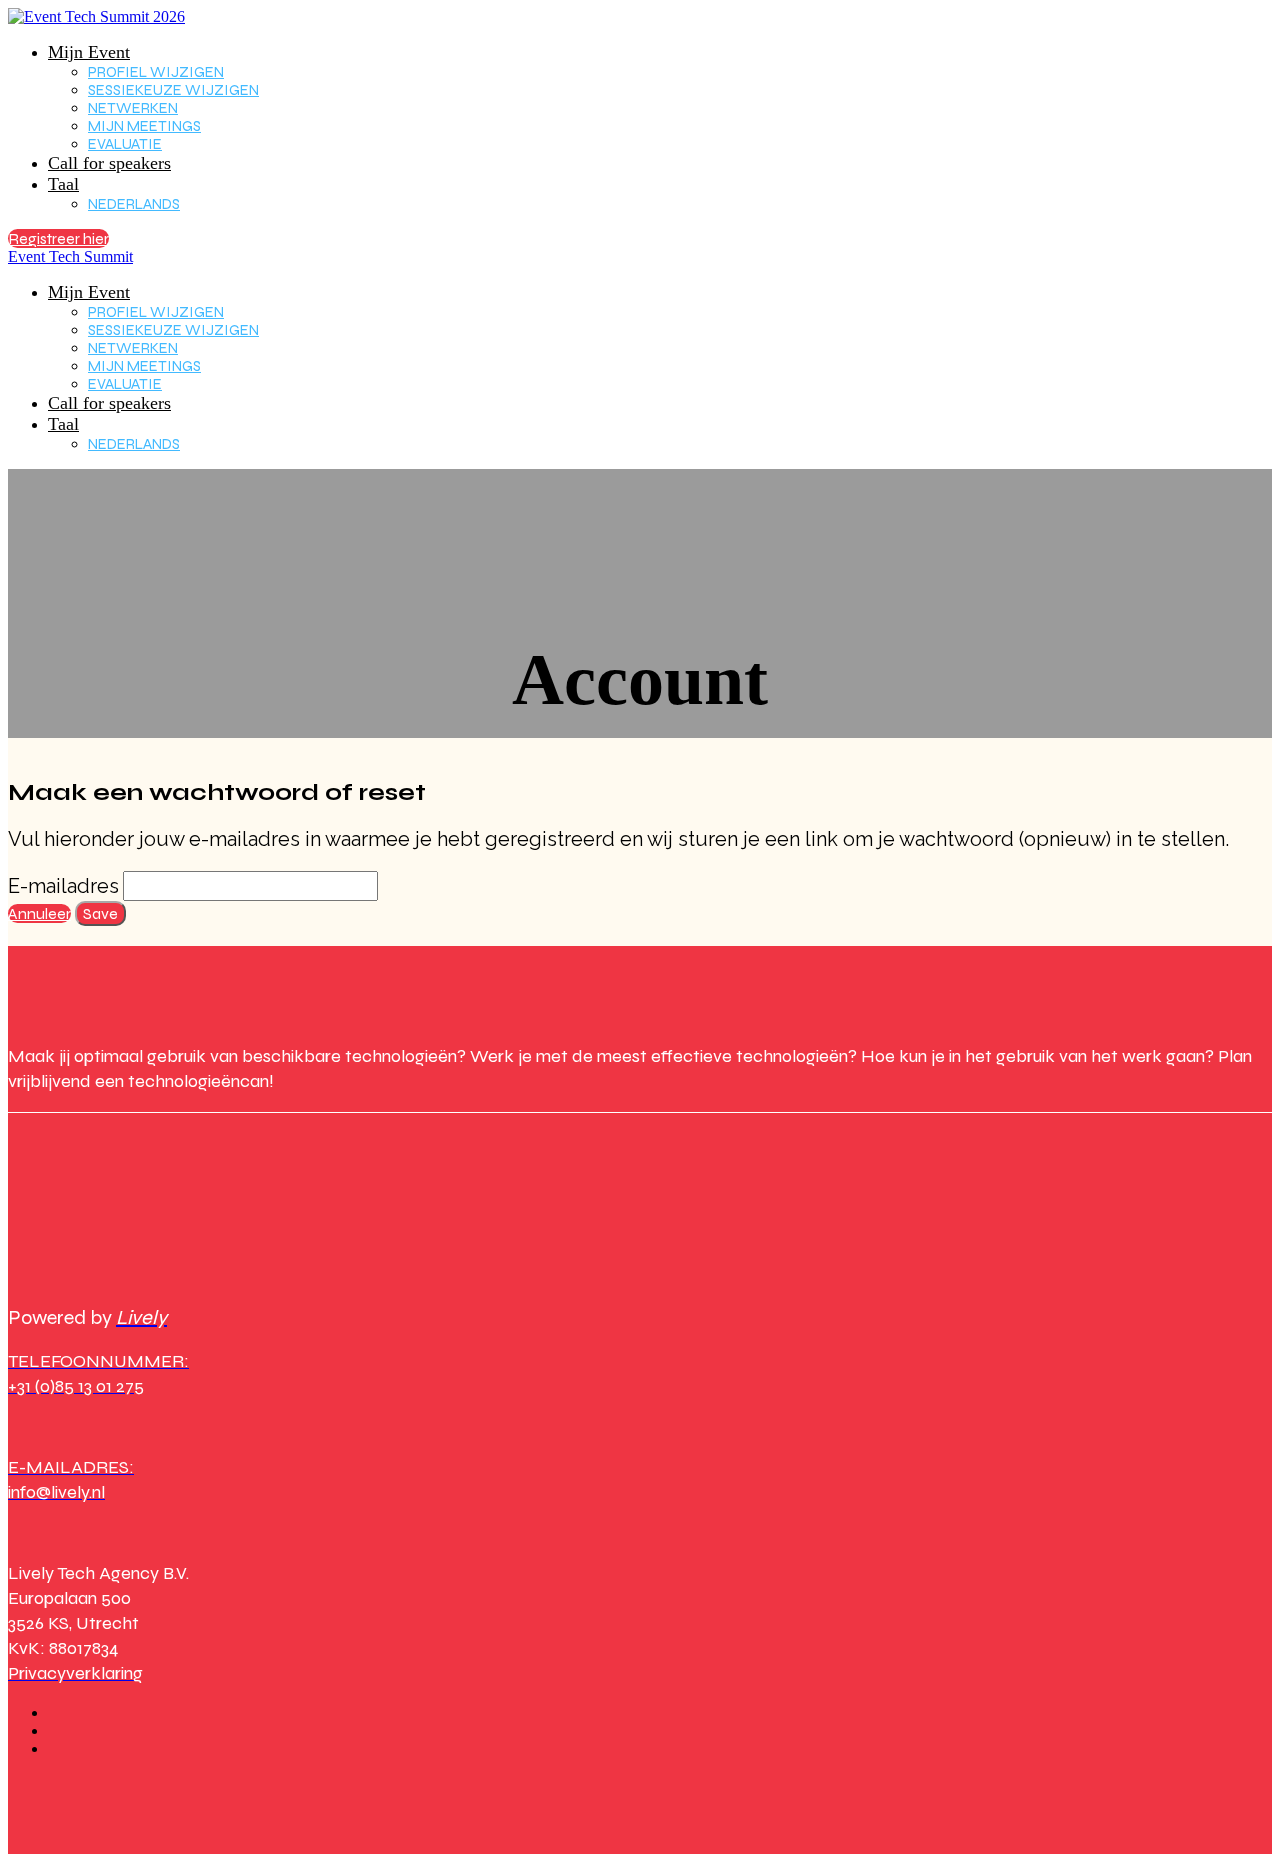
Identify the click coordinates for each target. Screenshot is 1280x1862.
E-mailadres (63, 886)
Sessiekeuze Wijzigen (173, 90)
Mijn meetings (144, 126)
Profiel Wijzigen (156, 72)
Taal (63, 184)
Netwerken (133, 108)
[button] (58, 238)
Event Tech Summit (70, 256)
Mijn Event (89, 52)
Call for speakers (109, 163)
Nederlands (134, 204)
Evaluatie (125, 144)
